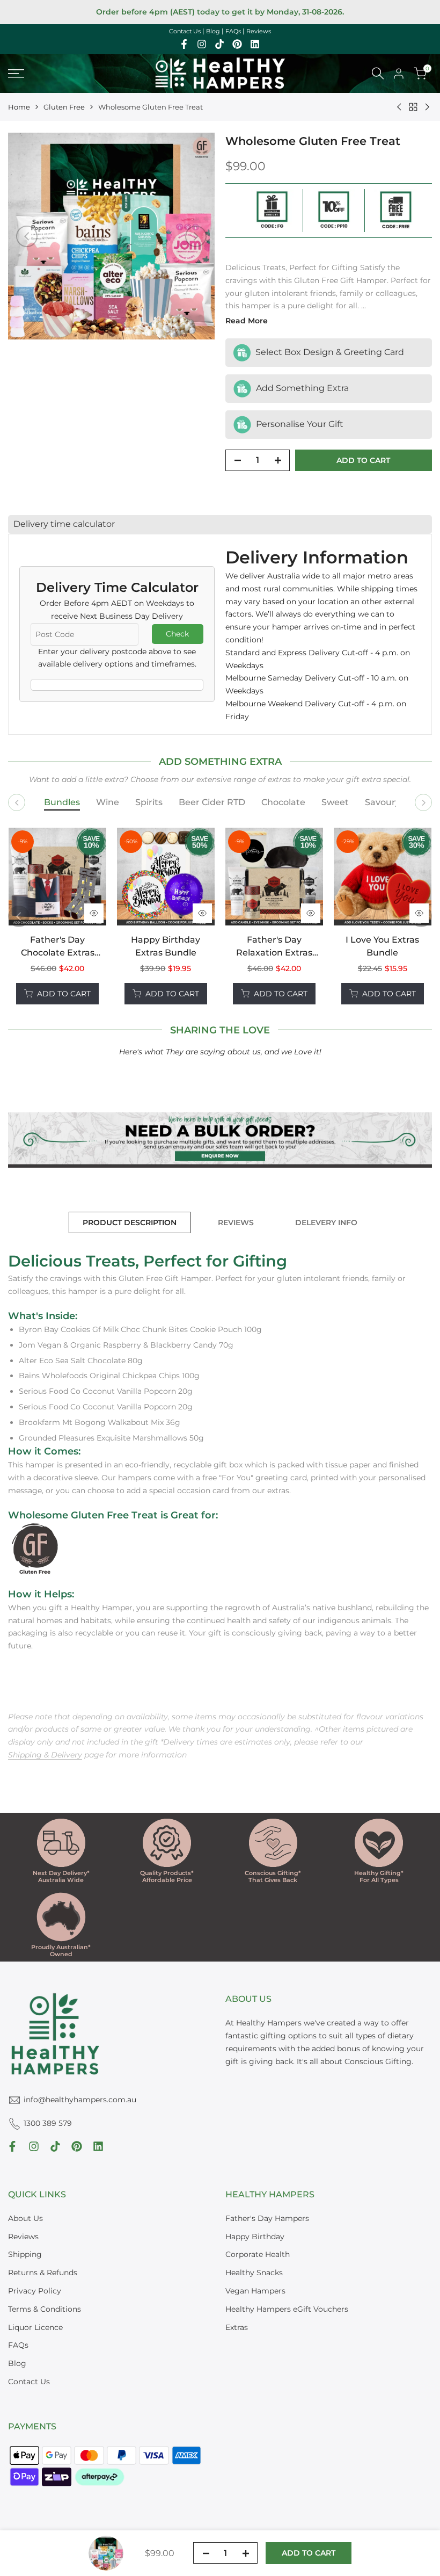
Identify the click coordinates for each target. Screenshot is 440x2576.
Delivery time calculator (64, 524)
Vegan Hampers (255, 2291)
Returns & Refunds (43, 2273)
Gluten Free (64, 107)
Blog (213, 31)
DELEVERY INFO (326, 1222)
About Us (25, 2218)
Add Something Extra (301, 388)
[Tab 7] (383, 803)
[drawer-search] (378, 73)
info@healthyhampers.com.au (80, 2100)
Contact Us (185, 31)
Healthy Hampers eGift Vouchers (287, 2309)
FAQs (233, 31)
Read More (247, 321)
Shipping (25, 2254)
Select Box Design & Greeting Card (329, 352)
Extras (237, 2327)
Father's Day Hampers (267, 2218)
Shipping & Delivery (45, 1755)
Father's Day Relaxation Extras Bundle (274, 947)
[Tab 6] (335, 803)
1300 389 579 (48, 2123)
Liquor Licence (35, 2327)
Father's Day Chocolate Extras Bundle (58, 947)
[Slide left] (17, 802)
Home (19, 107)
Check (177, 634)
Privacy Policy (35, 2291)
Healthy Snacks (254, 2273)
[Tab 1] (62, 803)
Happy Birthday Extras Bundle (166, 946)
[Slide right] (423, 802)
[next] (196, 236)
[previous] (27, 236)
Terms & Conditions (45, 2309)
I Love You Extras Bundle (382, 946)
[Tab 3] (149, 803)
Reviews (259, 31)
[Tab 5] (283, 803)
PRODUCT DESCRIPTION (130, 1222)
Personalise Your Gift (299, 424)
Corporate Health (258, 2254)
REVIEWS (236, 1222)
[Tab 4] (212, 803)
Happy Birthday (255, 2237)
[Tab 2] (108, 803)
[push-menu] (16, 74)
